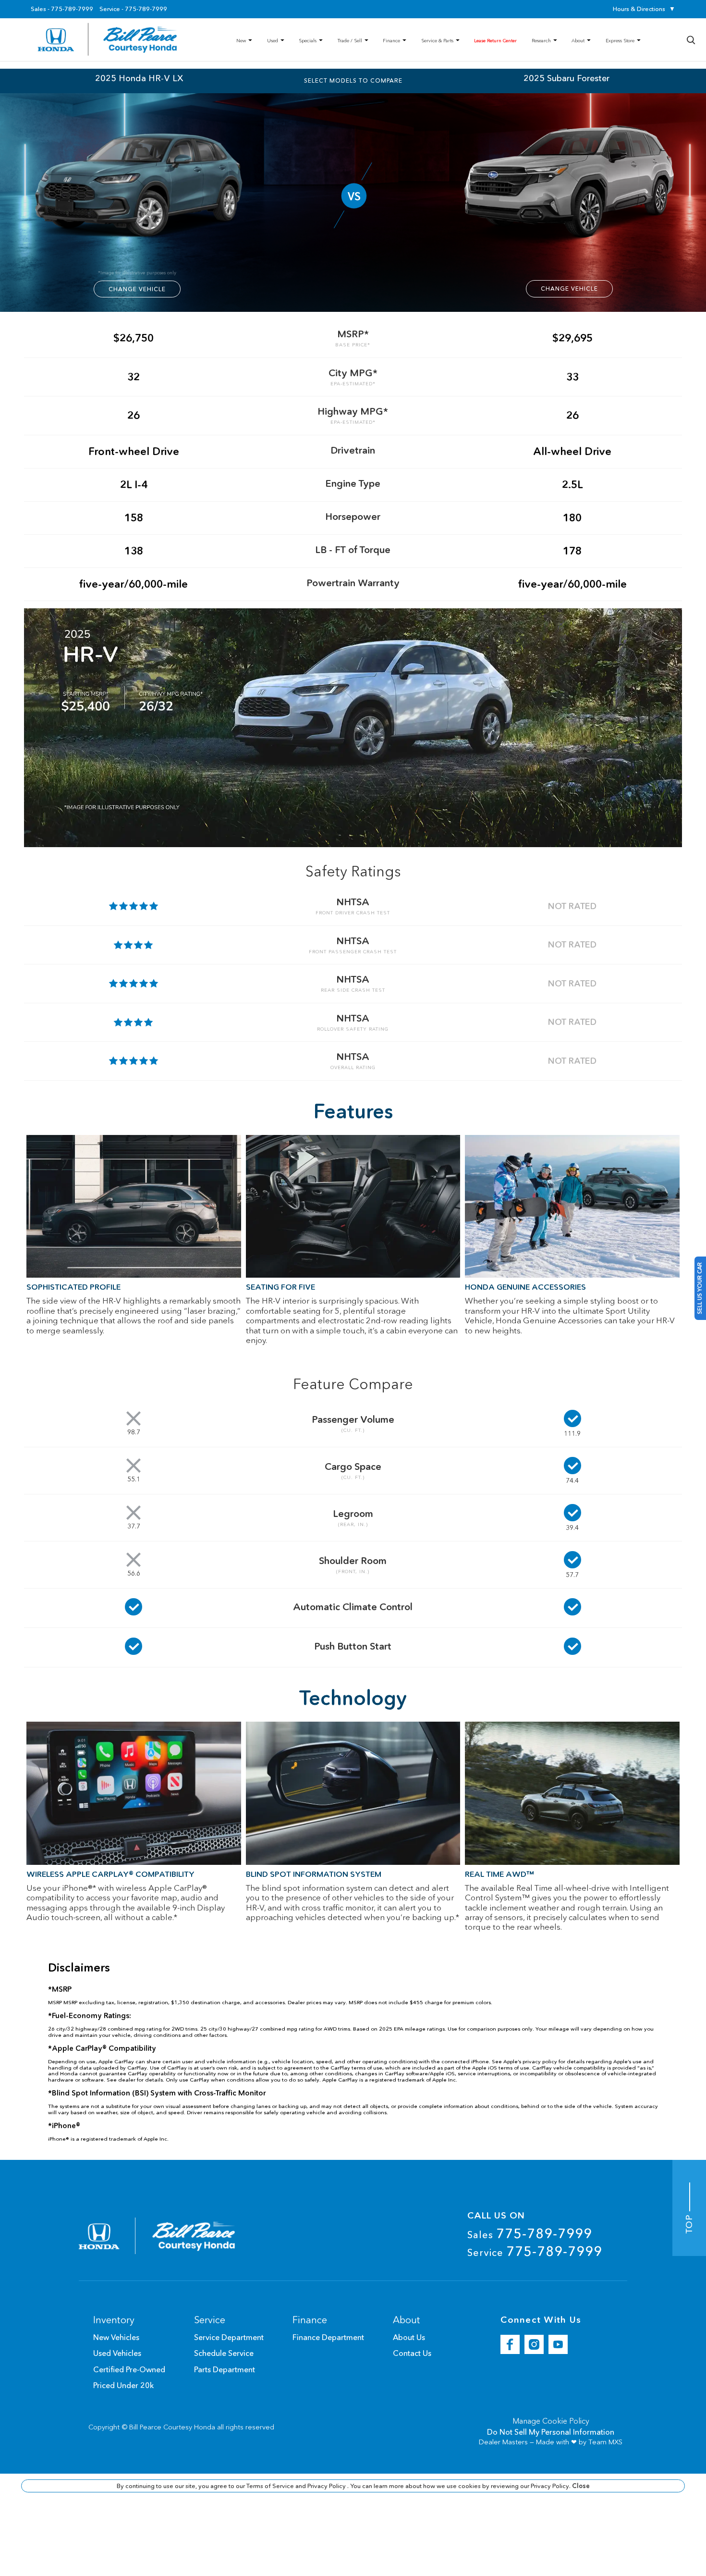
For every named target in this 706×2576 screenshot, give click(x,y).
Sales (530, 2233)
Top (689, 2223)
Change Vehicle (137, 289)
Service (535, 2251)
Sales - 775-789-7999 (62, 9)
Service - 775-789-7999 (133, 9)
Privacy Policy (327, 2486)
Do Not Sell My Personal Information (551, 2432)
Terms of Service (271, 2486)
